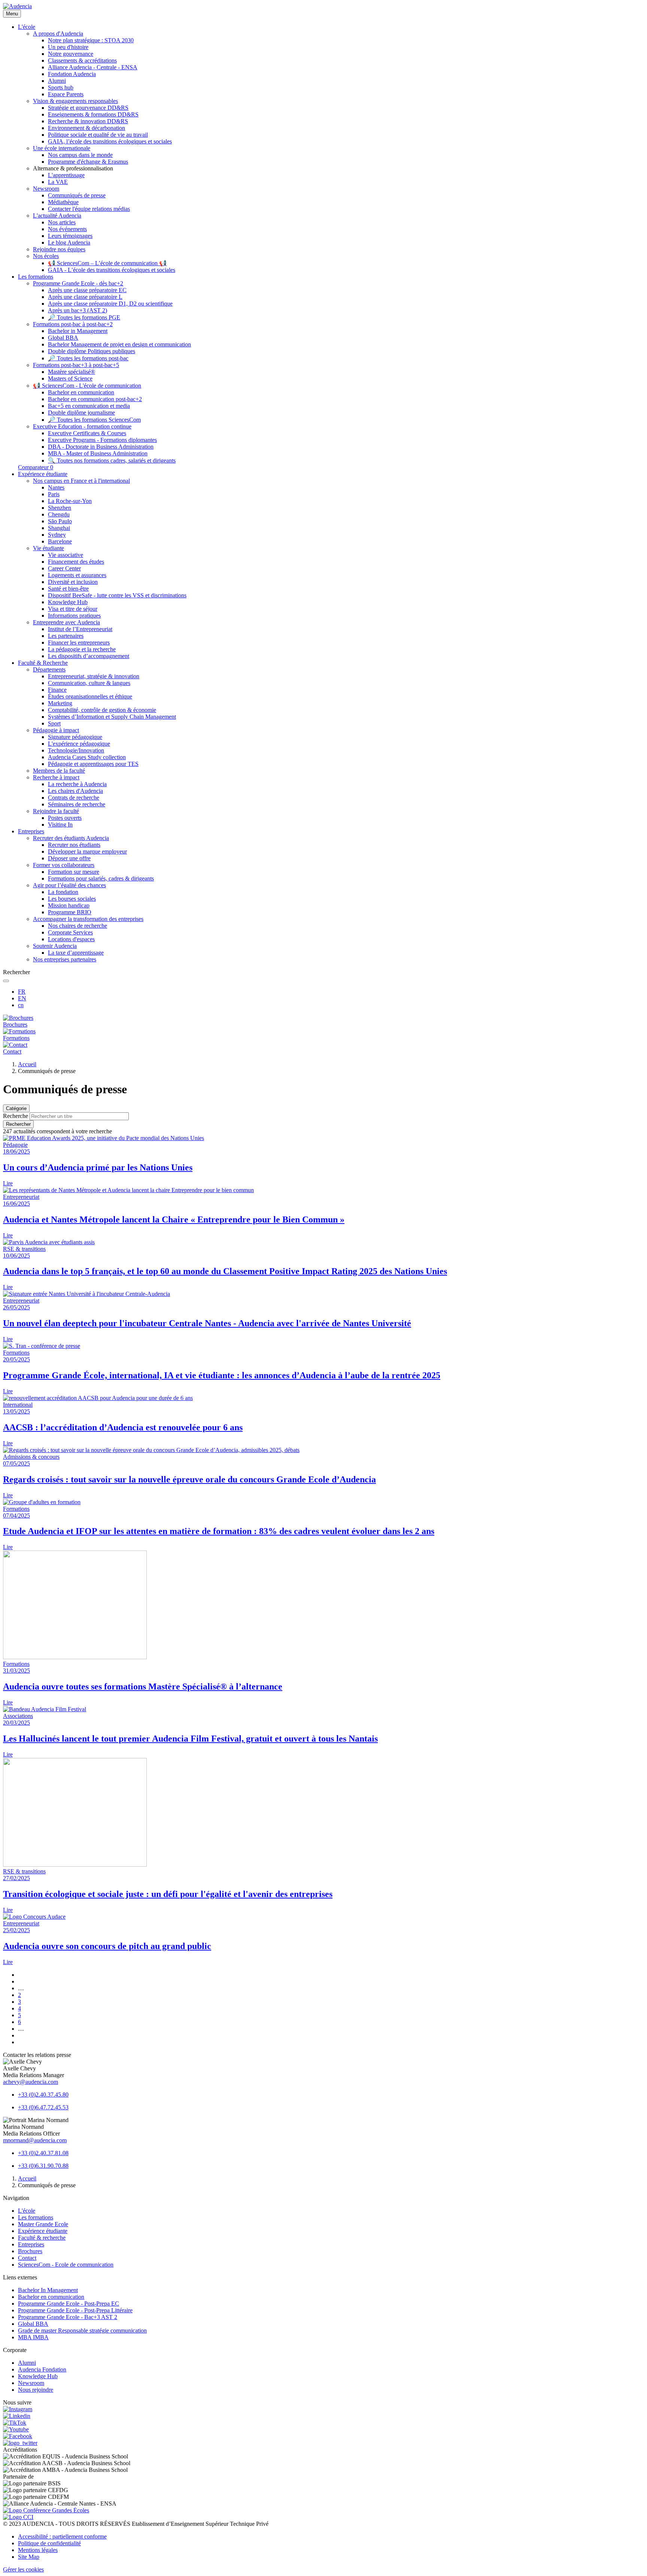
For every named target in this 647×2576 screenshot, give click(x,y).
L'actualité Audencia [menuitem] (57, 216)
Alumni (27, 2363)
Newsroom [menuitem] (46, 189)
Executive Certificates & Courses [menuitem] (87, 433)
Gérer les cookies (23, 2569)
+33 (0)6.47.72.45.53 (43, 2107)
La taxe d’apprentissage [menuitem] (76, 953)
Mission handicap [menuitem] (69, 905)
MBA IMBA (33, 2337)
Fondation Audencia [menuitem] (72, 74)
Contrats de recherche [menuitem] (74, 798)
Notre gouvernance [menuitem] (71, 54)
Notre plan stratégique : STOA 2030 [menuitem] (91, 40)
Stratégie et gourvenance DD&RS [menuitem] (88, 108)
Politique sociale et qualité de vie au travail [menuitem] (98, 135)
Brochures (30, 2251)
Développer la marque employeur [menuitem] (87, 851)
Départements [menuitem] (49, 669)
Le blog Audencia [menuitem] (69, 243)
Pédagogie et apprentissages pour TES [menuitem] (93, 764)
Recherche (16, 1116)
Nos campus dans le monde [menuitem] (80, 155)
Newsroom (31, 2383)
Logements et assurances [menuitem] (77, 575)
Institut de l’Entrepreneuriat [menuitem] (80, 629)
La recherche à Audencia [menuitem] (77, 784)
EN (22, 998)
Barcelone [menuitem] (60, 541)
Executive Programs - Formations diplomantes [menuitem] (102, 440)
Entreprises (31, 2244)
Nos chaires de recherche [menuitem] (78, 926)
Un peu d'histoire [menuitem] (68, 47)
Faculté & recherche (42, 2238)
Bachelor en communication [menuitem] (81, 392)
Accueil (27, 1064)
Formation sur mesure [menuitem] (74, 872)
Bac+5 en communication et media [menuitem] (89, 406)
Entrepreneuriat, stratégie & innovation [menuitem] (94, 676)
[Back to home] (17, 6)
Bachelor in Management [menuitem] (78, 331)
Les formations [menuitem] (36, 277)
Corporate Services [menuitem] (70, 932)
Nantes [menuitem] (56, 487)
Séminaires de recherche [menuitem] (77, 804)
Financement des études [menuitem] (76, 562)
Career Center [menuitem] (64, 568)
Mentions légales (38, 2550)
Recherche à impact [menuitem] (56, 777)
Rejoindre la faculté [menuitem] (56, 811)
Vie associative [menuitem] (66, 555)
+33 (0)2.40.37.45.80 (43, 2095)
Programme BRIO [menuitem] (70, 912)
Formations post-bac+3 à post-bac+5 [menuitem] (76, 365)
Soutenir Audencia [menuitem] (55, 946)
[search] (6, 981)
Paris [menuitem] (54, 494)
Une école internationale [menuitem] (62, 148)
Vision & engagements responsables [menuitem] (75, 101)
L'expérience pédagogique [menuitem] (79, 744)
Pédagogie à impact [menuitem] (56, 730)
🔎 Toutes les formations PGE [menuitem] (84, 317)
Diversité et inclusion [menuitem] (73, 582)
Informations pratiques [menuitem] (74, 616)
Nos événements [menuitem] (67, 229)
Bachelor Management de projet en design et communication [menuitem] (119, 344)
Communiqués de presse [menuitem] (77, 195)
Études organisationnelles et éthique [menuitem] (90, 696)
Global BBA (33, 2324)
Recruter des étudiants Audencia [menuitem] (71, 838)
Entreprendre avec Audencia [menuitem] (66, 622)
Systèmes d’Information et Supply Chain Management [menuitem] (112, 717)
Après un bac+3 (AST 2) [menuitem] (78, 310)
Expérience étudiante (43, 2231)
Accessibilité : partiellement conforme (62, 2536)
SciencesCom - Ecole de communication (66, 2265)
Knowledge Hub (38, 2376)
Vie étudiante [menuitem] (48, 548)
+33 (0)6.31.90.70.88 (43, 2166)
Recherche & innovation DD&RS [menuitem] (88, 121)
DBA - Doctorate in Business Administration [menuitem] (101, 447)
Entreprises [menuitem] (31, 831)
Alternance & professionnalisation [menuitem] (73, 168)
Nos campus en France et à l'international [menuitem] (81, 481)
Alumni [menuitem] (57, 81)
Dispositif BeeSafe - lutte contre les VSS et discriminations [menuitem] (117, 595)
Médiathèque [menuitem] (63, 202)
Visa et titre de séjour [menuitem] (73, 609)
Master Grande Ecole (43, 2224)
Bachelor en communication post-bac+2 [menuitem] (95, 399)
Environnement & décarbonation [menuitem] (86, 128)
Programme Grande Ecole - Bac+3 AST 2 (68, 2317)
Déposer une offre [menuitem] (69, 858)
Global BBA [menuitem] (63, 338)
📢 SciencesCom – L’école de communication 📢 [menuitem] (107, 263)
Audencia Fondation (42, 2369)
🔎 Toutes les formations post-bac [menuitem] (88, 358)
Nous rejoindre (36, 2390)
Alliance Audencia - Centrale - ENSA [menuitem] (93, 67)
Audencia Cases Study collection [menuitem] (87, 757)
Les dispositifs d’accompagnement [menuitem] (89, 656)
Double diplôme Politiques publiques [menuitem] (92, 351)
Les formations (36, 2217)
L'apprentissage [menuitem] (66, 175)
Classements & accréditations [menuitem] (82, 60)
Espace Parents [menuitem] (66, 94)
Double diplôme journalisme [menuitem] (81, 413)
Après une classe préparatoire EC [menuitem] (87, 290)
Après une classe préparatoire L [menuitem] (85, 297)
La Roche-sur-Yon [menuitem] (70, 501)
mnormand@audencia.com (35, 2140)
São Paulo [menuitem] (60, 521)
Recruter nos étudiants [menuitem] (74, 845)
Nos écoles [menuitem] (46, 256)
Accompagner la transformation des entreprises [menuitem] (88, 919)
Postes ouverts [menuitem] (65, 818)
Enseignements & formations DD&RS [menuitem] (93, 114)
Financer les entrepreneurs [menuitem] (79, 643)
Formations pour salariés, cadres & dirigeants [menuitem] (101, 878)
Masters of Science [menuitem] (70, 378)
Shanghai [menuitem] (59, 528)
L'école (27, 2211)
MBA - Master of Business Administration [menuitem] (98, 453)
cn (21, 1005)
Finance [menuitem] (57, 690)
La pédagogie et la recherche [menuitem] (82, 649)
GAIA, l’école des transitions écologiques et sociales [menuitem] (110, 141)
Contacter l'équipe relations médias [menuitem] (89, 209)
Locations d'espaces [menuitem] (71, 939)
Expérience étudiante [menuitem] (43, 474)
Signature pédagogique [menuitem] (75, 737)
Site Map (29, 2557)
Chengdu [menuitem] (59, 514)
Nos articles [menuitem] (62, 222)
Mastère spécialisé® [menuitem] (72, 372)
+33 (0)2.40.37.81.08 (43, 2153)
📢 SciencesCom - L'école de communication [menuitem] (87, 386)
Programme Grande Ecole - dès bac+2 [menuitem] (78, 283)
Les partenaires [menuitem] (66, 636)
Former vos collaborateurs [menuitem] (64, 865)
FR (22, 992)
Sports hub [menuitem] (61, 87)
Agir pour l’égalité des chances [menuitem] (69, 885)
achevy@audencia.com (31, 2082)
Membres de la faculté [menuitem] (59, 771)
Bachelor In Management (48, 2290)
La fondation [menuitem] (63, 892)
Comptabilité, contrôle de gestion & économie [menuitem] (102, 710)
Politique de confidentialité (49, 2543)
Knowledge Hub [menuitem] (68, 602)
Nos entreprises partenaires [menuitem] (65, 959)
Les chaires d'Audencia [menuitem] (75, 791)
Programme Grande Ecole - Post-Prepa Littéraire (75, 2310)
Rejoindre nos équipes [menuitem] (59, 249)
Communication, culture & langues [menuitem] (89, 683)
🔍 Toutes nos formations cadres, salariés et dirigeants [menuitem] (112, 460)
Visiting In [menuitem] (60, 825)
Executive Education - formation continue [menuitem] (82, 426)
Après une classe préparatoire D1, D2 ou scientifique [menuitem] (110, 304)
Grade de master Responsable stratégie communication (82, 2330)
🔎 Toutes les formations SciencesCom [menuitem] (94, 420)
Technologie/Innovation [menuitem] (76, 750)
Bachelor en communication (51, 2297)
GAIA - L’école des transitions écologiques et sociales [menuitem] (112, 270)
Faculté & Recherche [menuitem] (43, 663)
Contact (27, 2258)
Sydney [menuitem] (57, 535)
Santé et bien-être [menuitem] (68, 589)
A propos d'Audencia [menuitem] (58, 34)
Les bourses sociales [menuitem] (72, 899)
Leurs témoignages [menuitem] (70, 236)
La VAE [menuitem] (58, 182)
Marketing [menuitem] (60, 703)
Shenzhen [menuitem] (60, 508)
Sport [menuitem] (54, 723)
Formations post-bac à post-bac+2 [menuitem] (73, 324)
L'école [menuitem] (27, 27)
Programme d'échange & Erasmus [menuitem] (88, 162)
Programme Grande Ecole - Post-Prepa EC (69, 2304)
